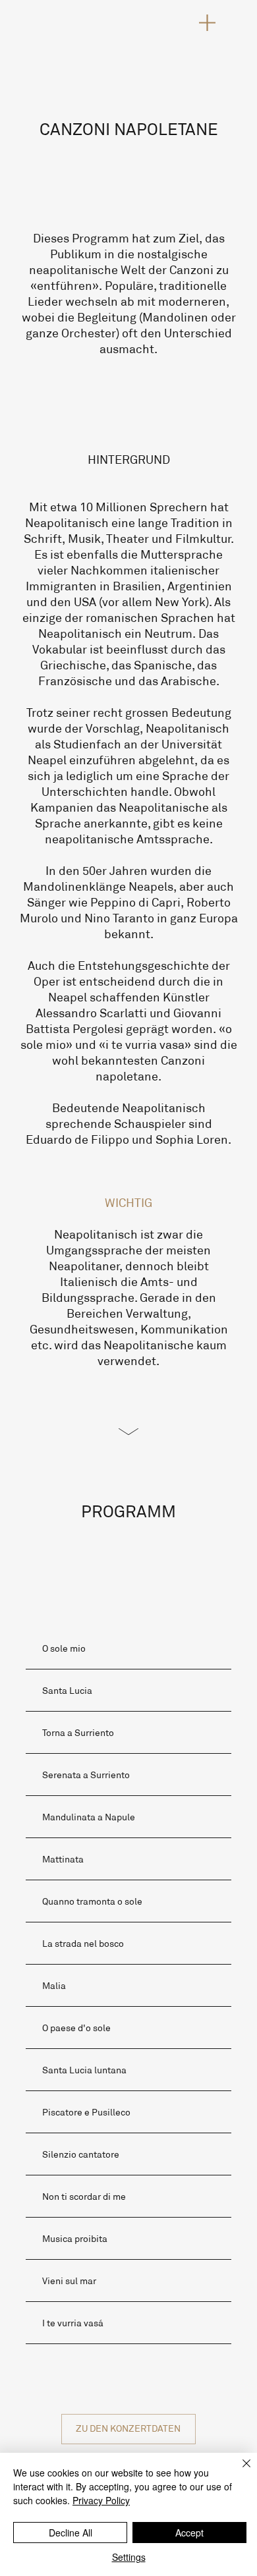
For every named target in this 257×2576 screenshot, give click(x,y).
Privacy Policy (101, 2500)
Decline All (71, 2533)
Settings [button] (129, 2557)
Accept (189, 2533)
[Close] (239, 2471)
